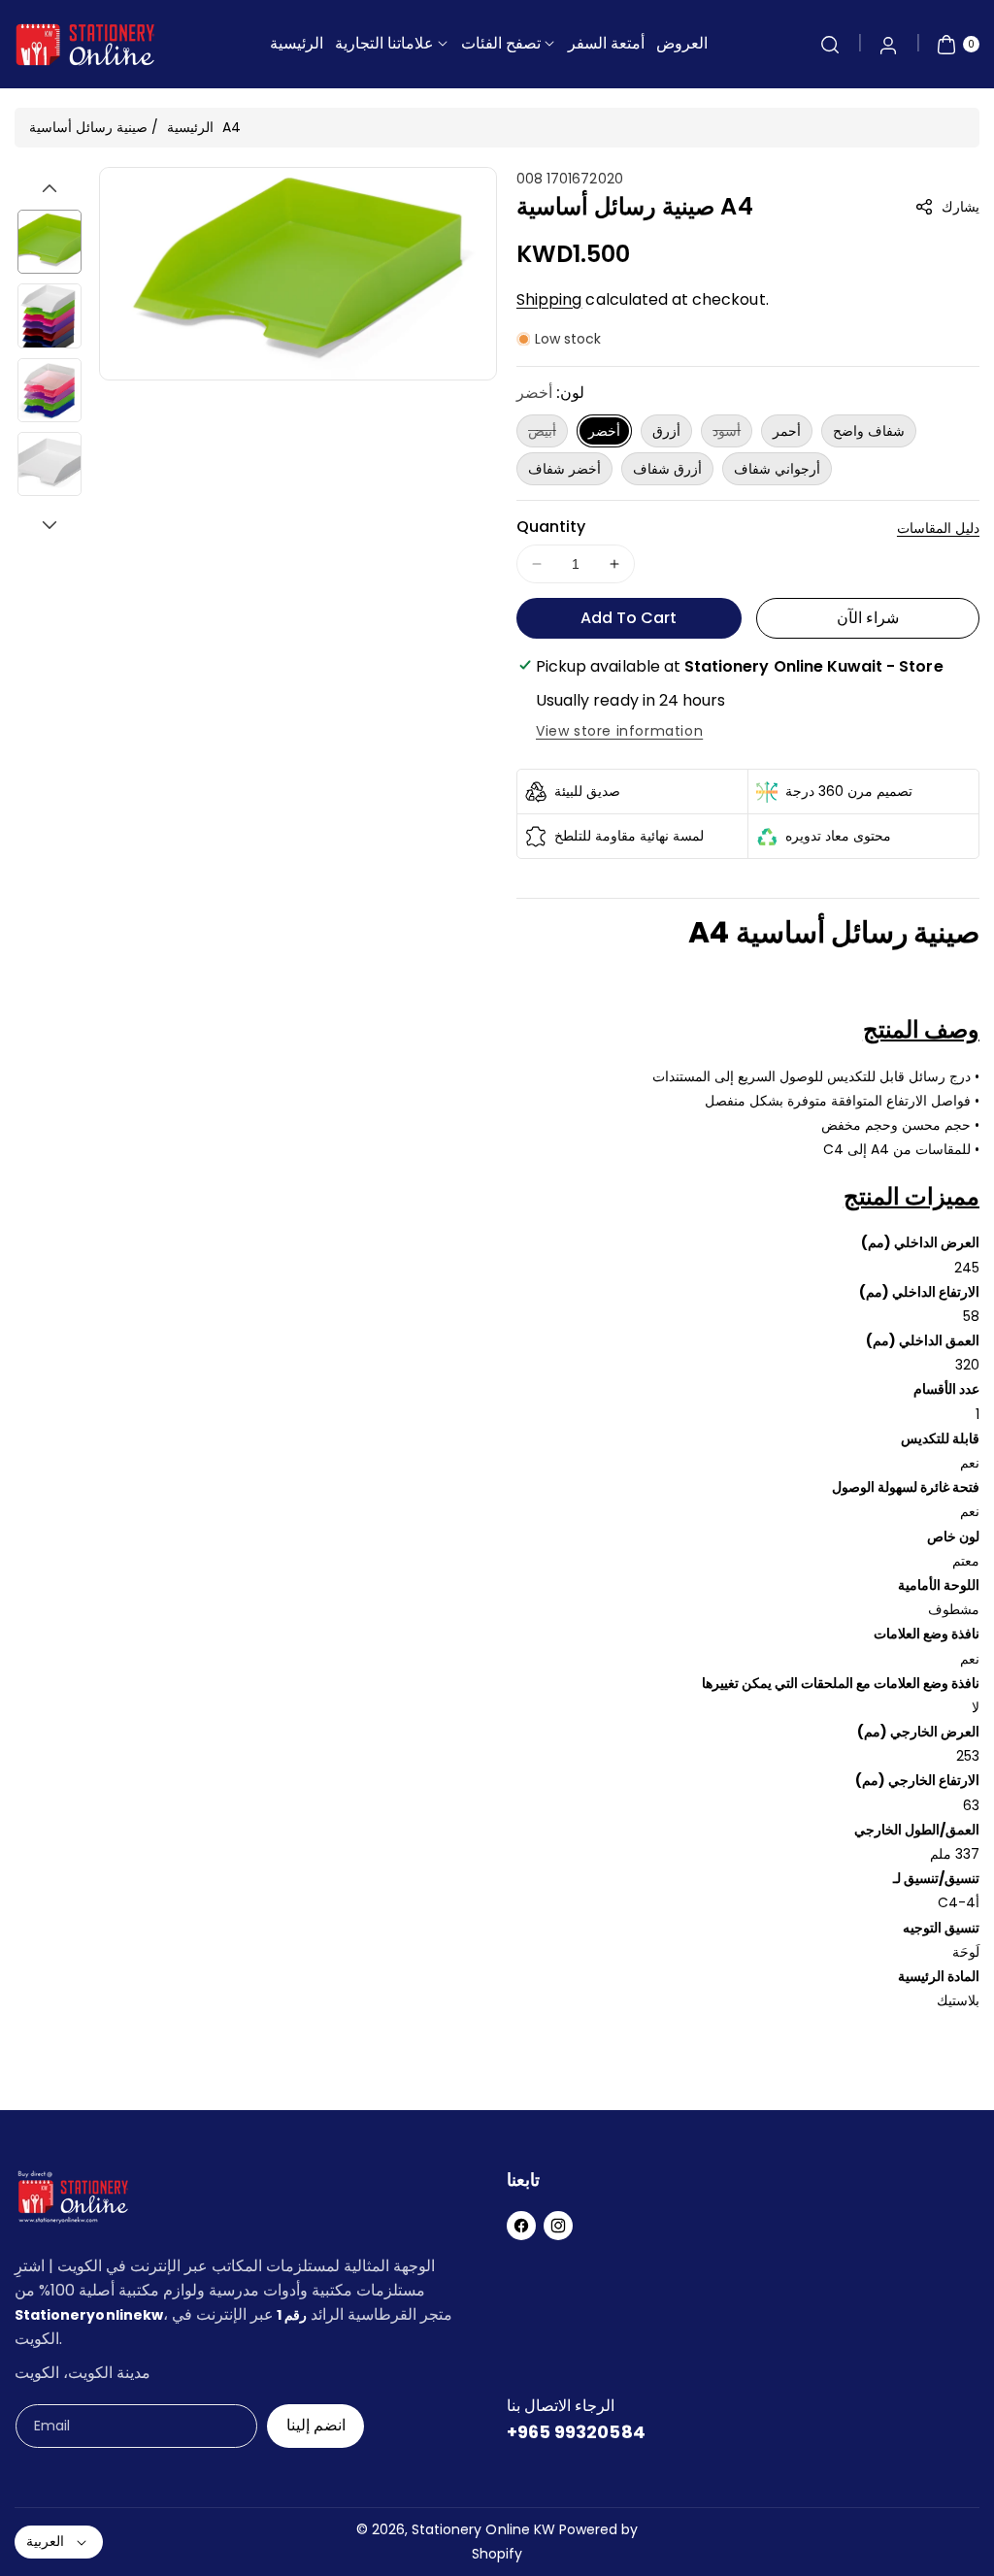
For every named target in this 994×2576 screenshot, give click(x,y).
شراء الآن (868, 618)
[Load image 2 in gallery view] (50, 315)
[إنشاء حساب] (888, 45)
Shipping (549, 299)
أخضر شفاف (564, 469)
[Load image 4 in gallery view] (50, 464)
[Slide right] (50, 525)
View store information (619, 731)
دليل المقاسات (938, 528)
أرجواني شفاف (777, 469)
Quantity (551, 527)
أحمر (787, 431)
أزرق (666, 431)
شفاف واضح (869, 431)
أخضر (604, 431)
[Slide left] (50, 188)
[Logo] (73, 2201)
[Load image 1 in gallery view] (50, 242)
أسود (732, 434)
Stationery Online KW (483, 2529)
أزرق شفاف (667, 469)
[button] (830, 45)
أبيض (548, 434)
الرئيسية (190, 127)
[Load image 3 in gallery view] (50, 390)
